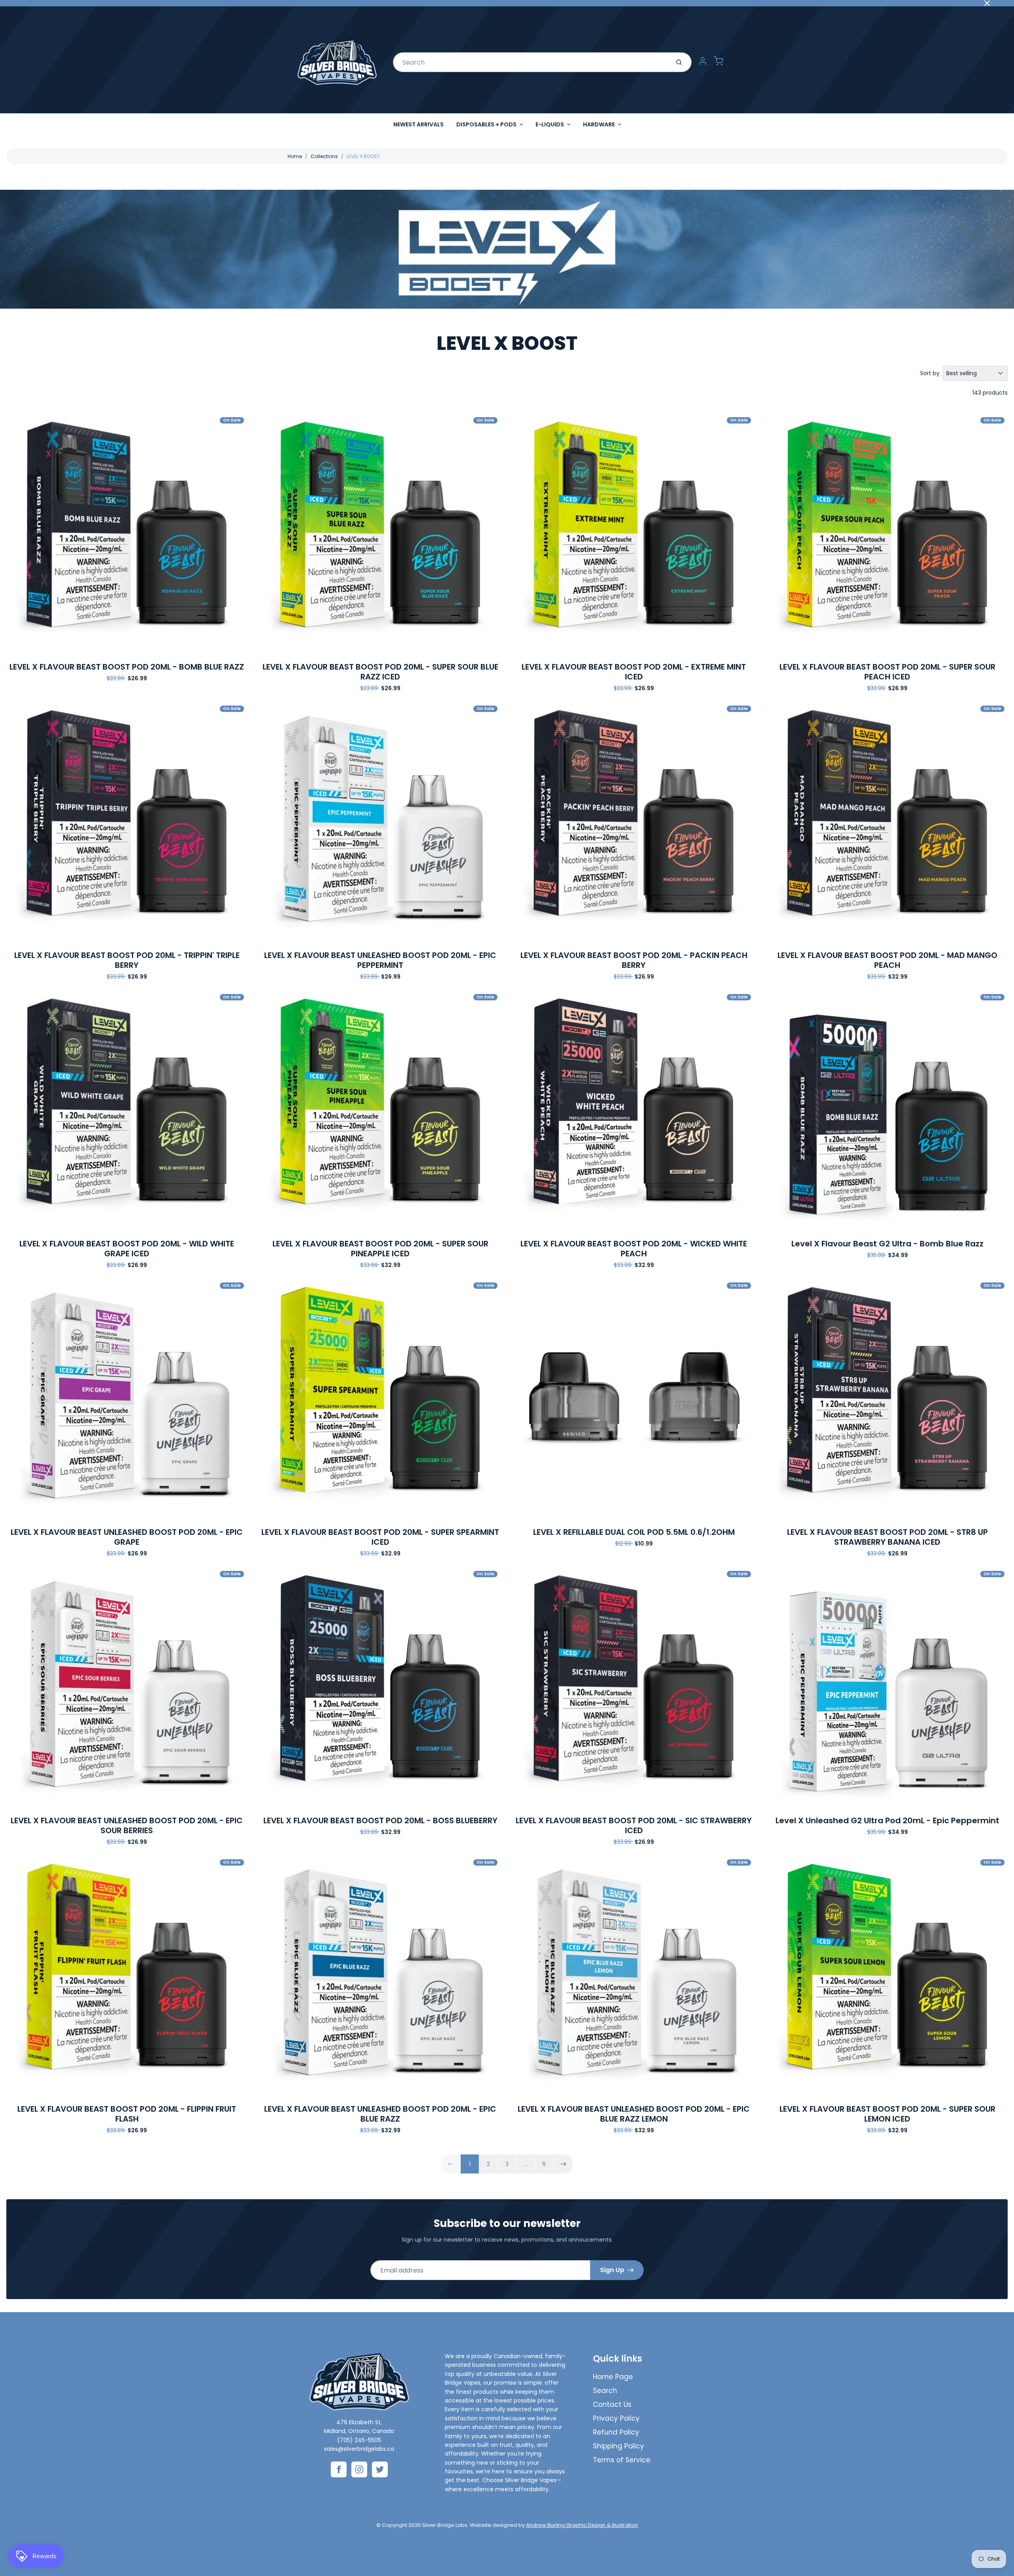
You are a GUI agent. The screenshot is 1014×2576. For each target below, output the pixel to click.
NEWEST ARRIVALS (418, 124)
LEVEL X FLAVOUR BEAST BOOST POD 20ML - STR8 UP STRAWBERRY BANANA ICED (887, 1537)
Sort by (930, 373)
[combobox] (531, 62)
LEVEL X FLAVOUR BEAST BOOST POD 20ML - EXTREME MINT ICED (634, 672)
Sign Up (612, 2270)
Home (295, 156)
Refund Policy (616, 2432)
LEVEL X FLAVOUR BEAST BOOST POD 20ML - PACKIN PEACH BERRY (634, 960)
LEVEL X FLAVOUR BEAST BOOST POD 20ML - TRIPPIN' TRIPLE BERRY (127, 960)
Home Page (613, 2377)
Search (605, 2391)
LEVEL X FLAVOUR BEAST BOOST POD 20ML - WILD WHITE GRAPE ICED (127, 1249)
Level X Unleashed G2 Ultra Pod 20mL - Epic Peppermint (887, 1820)
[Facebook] (339, 2469)
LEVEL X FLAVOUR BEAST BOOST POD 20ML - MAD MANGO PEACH (887, 960)
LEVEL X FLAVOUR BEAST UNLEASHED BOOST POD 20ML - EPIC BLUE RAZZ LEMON (634, 2114)
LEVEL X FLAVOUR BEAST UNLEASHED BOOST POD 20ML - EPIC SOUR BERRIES (127, 1825)
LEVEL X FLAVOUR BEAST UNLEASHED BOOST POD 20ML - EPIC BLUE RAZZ (380, 2114)
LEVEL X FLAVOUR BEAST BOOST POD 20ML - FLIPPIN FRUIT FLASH (127, 2114)
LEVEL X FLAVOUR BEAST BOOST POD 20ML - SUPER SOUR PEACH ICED (887, 672)
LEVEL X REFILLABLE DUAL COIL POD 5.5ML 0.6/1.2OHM (634, 1532)
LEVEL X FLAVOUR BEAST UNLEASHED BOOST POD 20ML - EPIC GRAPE (127, 1537)
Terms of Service (622, 2460)
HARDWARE (599, 124)
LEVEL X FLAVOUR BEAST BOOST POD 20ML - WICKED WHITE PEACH (634, 1249)
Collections (324, 156)
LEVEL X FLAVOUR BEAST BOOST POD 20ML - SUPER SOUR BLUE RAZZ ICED (380, 672)
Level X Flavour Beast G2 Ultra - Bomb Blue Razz (887, 1244)
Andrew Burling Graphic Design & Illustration (582, 2525)
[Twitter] (380, 2469)
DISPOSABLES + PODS (486, 124)
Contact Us (612, 2404)
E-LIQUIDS (550, 124)
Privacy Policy (616, 2418)
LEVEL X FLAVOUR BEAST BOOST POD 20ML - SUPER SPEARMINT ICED (380, 1537)
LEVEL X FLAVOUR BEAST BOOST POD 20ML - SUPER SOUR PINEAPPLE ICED (380, 1249)
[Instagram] (359, 2469)
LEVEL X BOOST (363, 156)
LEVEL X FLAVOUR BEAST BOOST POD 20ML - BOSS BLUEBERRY (380, 1820)
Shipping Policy (619, 2446)
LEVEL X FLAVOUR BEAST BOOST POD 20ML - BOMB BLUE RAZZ (127, 667)
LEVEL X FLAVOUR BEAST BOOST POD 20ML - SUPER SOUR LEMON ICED (887, 2114)
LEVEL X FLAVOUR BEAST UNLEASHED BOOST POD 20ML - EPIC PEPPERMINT (380, 960)
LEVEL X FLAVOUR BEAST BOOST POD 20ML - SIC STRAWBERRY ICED (634, 1825)
